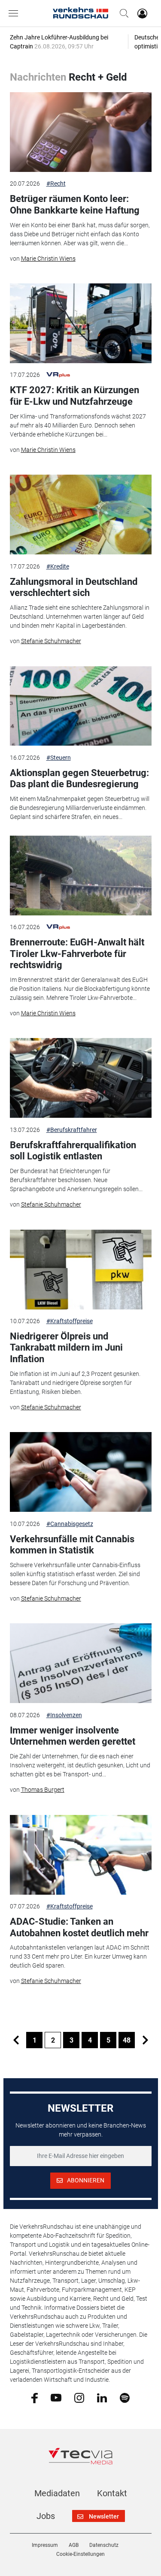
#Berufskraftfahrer (72, 1130)
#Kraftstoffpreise (70, 1321)
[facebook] (35, 2398)
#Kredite (58, 566)
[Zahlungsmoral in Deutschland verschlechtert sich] (81, 515)
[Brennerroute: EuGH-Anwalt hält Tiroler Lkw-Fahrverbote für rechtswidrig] (81, 876)
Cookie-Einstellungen (80, 2554)
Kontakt (112, 2493)
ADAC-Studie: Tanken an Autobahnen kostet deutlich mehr (79, 1927)
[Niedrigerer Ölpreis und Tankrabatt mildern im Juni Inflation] (81, 1270)
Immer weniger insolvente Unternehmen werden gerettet (73, 1736)
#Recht (56, 184)
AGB (74, 2545)
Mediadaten (57, 2493)
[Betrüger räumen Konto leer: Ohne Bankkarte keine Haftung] (81, 132)
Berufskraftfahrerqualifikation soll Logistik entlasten (73, 1151)
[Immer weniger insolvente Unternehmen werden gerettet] (81, 1663)
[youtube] (56, 2397)
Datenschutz (104, 2545)
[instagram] (79, 2397)
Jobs (46, 2516)
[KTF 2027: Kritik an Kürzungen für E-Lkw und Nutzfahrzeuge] (81, 323)
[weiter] (145, 2040)
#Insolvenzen (64, 1715)
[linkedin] (102, 2397)
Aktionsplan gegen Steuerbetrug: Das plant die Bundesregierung (79, 778)
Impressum (45, 2545)
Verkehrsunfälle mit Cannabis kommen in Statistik (72, 1545)
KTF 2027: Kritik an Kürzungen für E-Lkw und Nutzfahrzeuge (74, 396)
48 (127, 2040)
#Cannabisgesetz (70, 1524)
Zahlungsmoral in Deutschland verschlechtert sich (74, 587)
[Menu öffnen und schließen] (15, 13)
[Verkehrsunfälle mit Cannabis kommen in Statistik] (81, 1472)
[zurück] (16, 2040)
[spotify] (125, 2397)
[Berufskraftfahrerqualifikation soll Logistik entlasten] (81, 1078)
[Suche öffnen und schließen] (122, 13)
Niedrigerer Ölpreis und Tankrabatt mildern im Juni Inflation (66, 1348)
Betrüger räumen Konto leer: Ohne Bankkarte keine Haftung (75, 204)
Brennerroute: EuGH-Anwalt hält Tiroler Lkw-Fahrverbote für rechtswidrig (77, 954)
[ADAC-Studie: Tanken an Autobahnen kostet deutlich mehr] (81, 1855)
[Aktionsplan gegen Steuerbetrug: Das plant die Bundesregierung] (81, 706)
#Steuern (59, 758)
